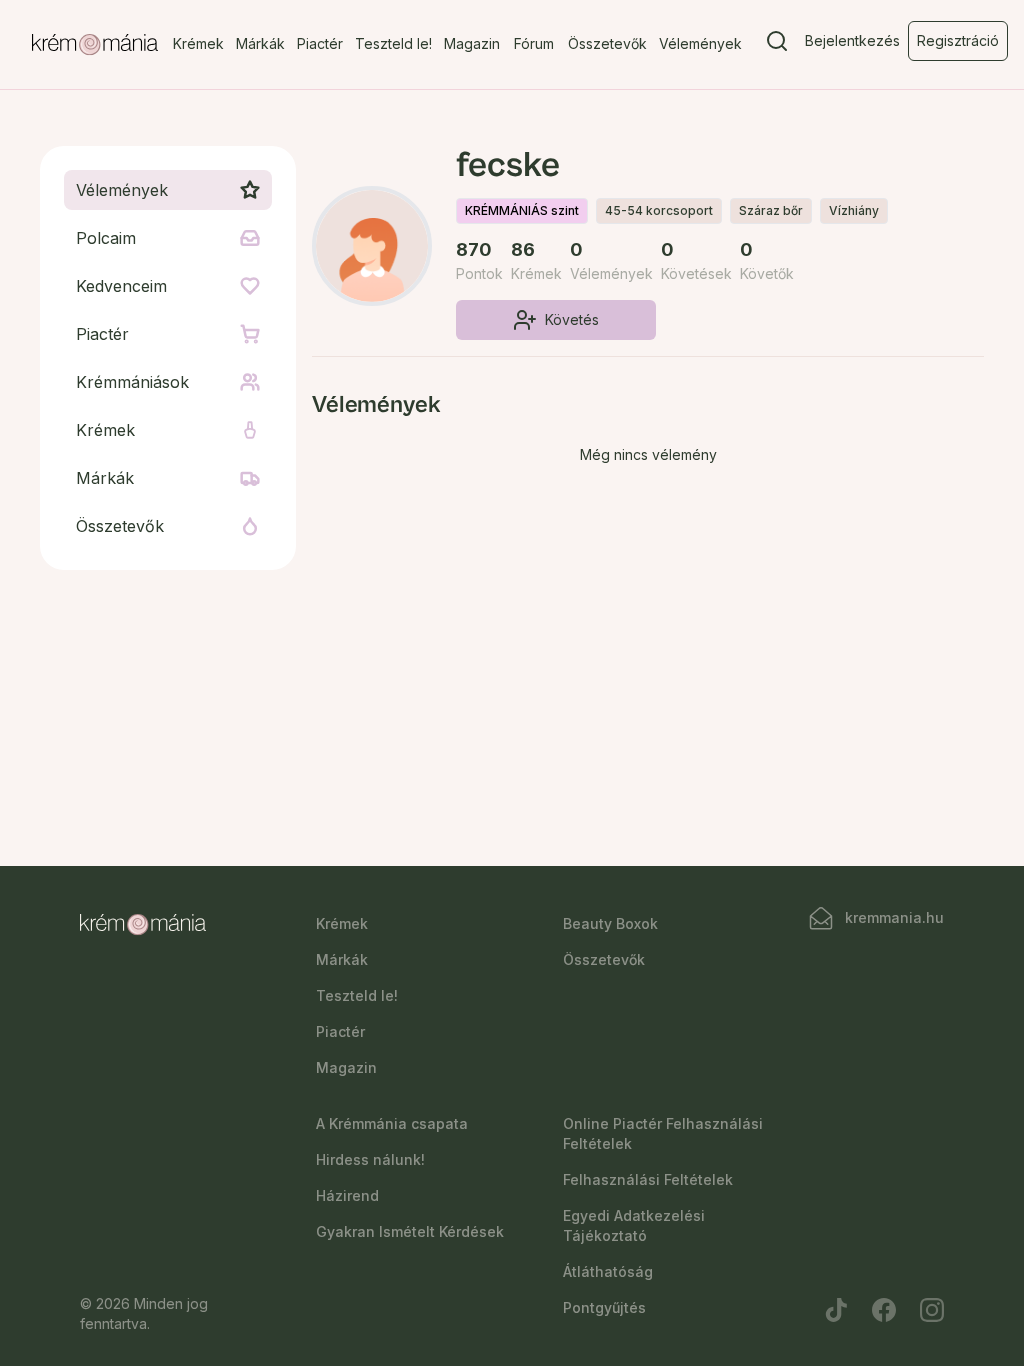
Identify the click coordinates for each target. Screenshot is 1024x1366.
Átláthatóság (608, 1271)
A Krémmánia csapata (392, 1123)
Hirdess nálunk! (370, 1159)
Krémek (198, 43)
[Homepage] (95, 45)
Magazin (472, 43)
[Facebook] (884, 1310)
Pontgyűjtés (604, 1307)
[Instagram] (932, 1310)
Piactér (320, 43)
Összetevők (607, 43)
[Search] (777, 45)
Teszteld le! (393, 43)
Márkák (260, 43)
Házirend (347, 1195)
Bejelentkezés (852, 40)
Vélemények (700, 43)
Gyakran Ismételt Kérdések (410, 1231)
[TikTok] (836, 1310)
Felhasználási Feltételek (648, 1179)
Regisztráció (958, 40)
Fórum (534, 43)
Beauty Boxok (610, 923)
